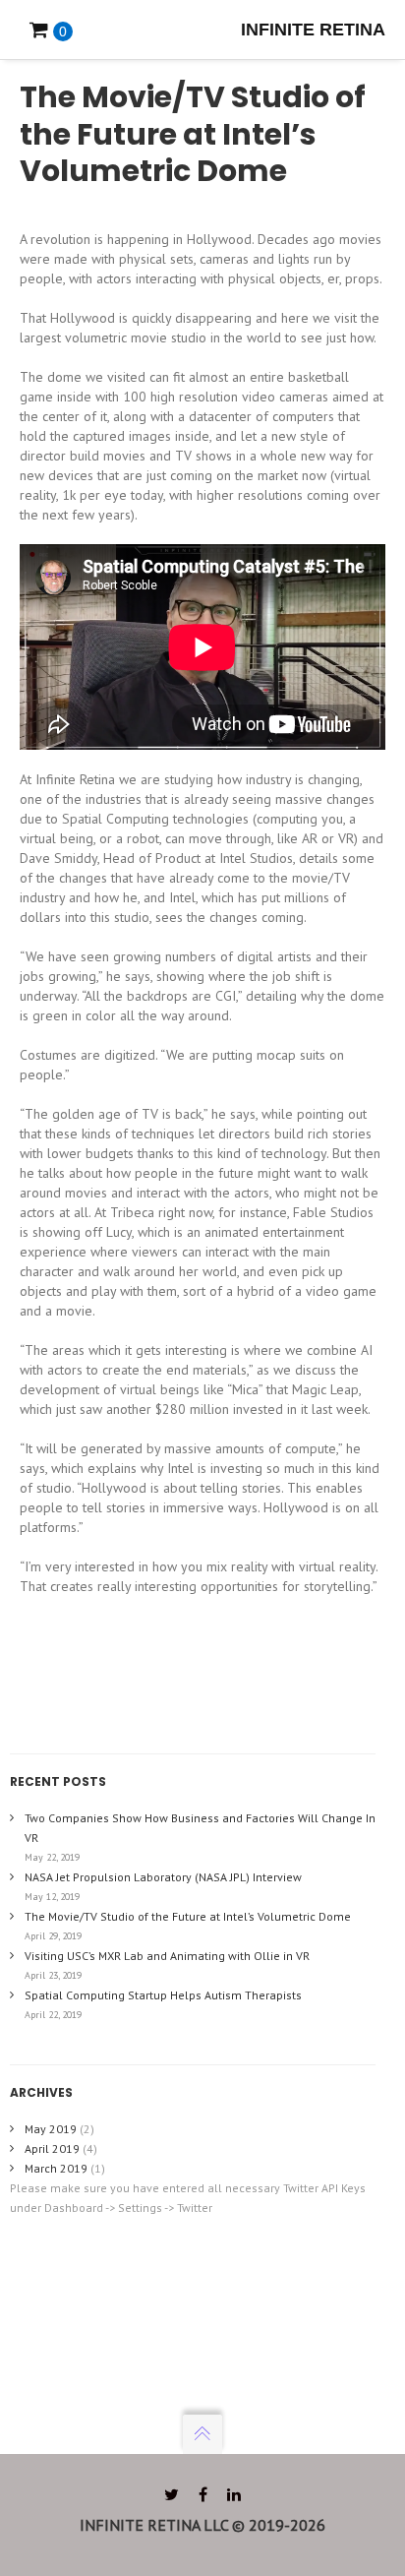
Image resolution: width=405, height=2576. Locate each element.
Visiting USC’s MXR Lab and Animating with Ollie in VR (167, 1956)
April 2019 (52, 2148)
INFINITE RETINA (313, 30)
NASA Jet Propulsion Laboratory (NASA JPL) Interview (163, 1877)
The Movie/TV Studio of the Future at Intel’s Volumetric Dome (188, 1916)
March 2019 (56, 2168)
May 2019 (51, 2129)
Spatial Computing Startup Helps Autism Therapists (163, 1995)
